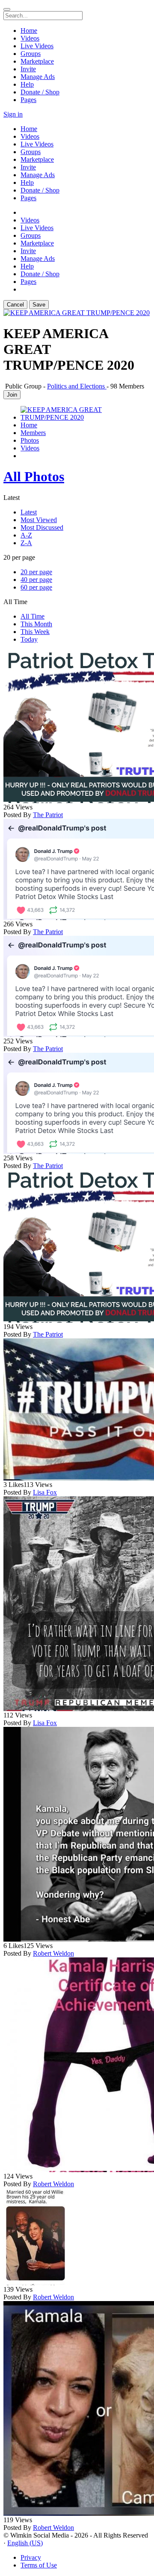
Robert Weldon (53, 1953)
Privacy (31, 2557)
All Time (33, 616)
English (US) (25, 2543)
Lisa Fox (45, 1492)
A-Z (26, 535)
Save (39, 305)
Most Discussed (42, 527)
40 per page (36, 580)
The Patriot (48, 815)
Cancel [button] (15, 305)
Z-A (26, 543)
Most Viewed (39, 520)
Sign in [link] (13, 114)
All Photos (34, 476)
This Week (35, 632)
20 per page (36, 572)
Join (12, 395)
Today (29, 639)
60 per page (36, 587)
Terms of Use (39, 2565)
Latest (29, 512)
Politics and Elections (77, 386)
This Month (36, 624)
